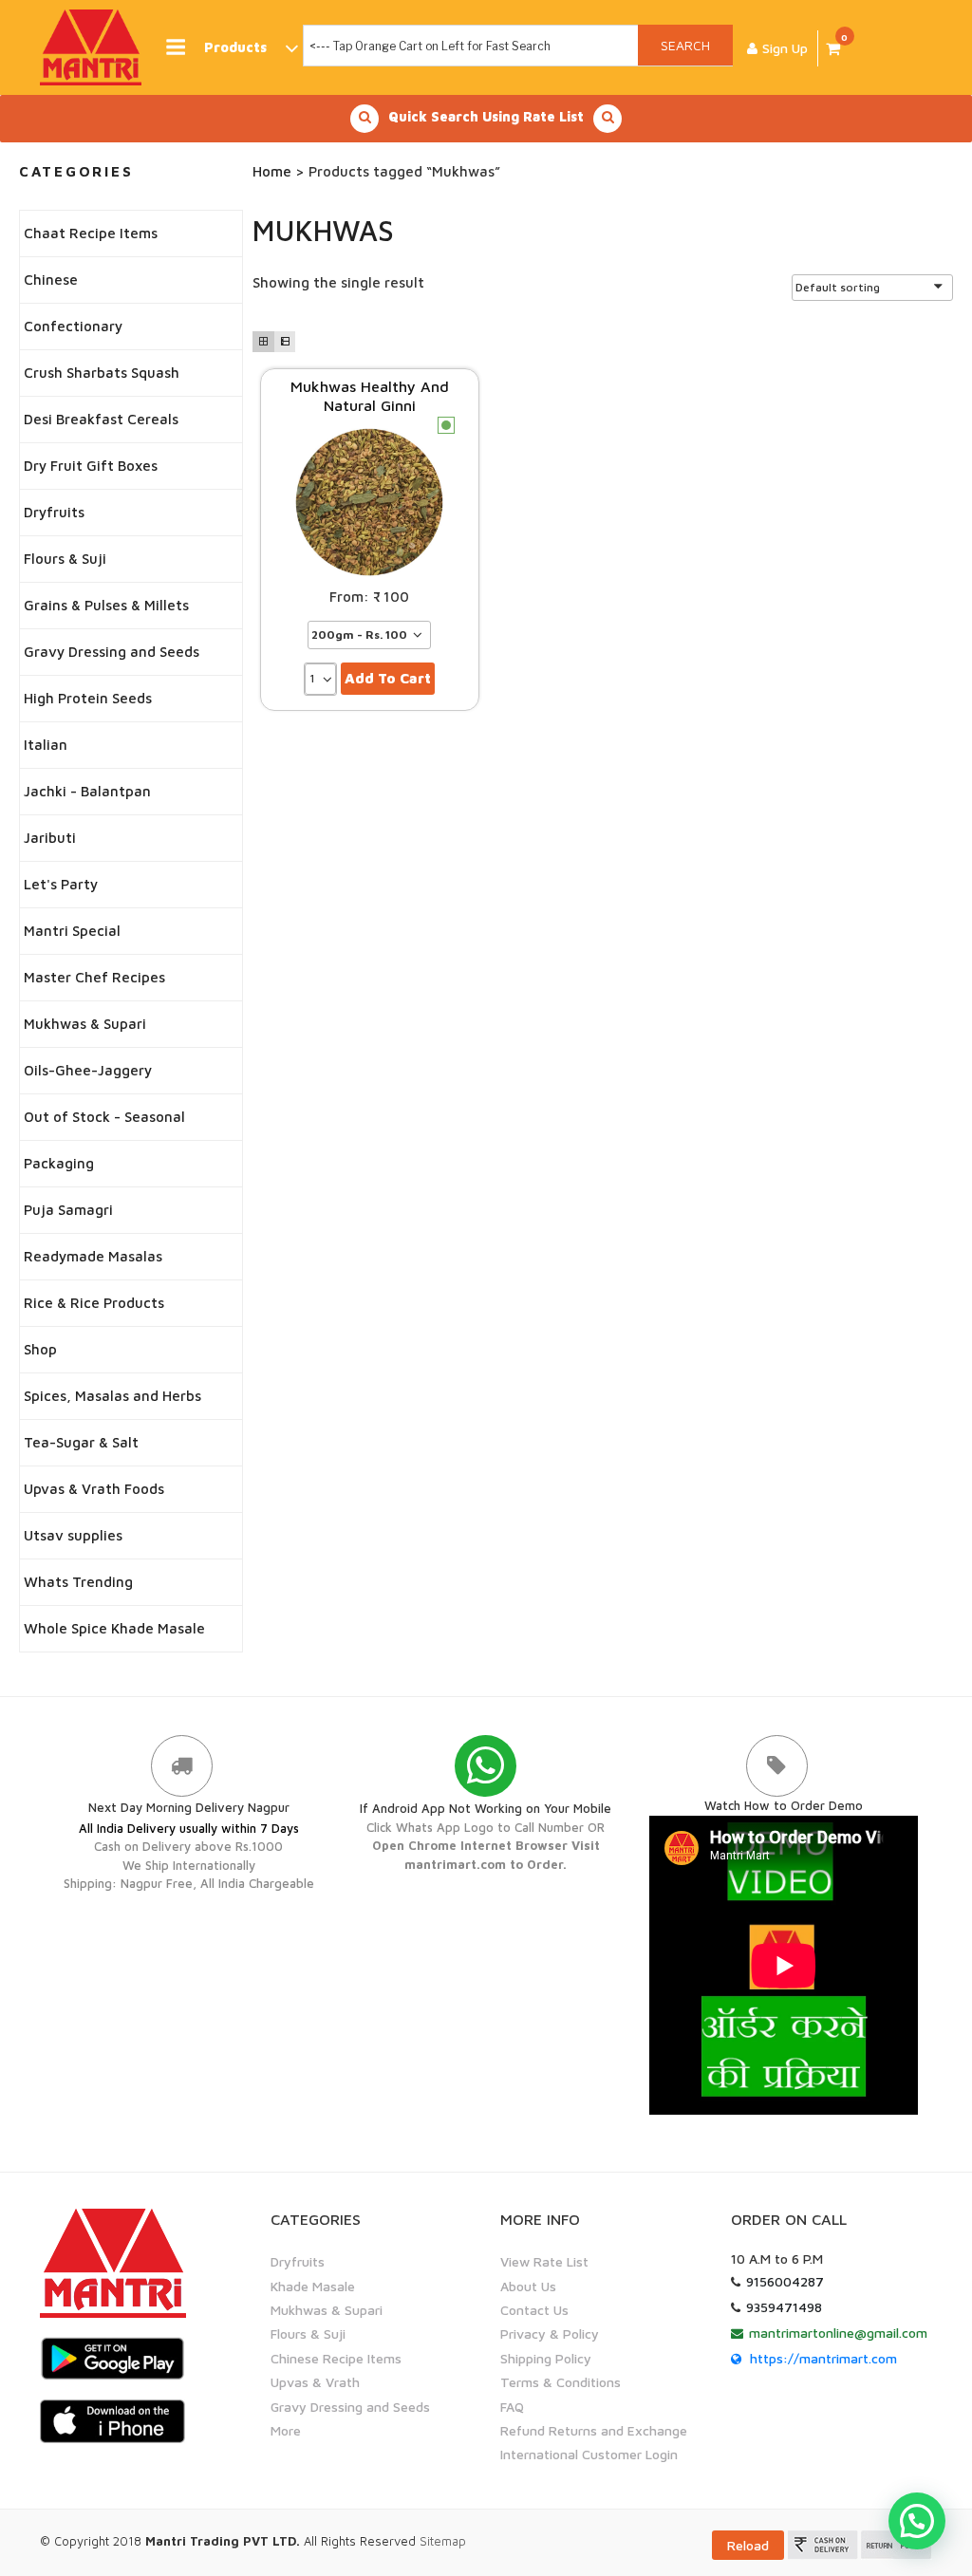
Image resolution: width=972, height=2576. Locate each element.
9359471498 (784, 2307)
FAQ (512, 2407)
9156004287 (785, 2281)
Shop (40, 1349)
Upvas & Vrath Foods (94, 1489)
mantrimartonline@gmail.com (838, 2333)
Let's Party (61, 884)
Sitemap (443, 2541)
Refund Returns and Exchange (594, 2430)
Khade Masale (313, 2286)
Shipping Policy (546, 2358)
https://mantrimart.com (823, 2358)
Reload (748, 2545)
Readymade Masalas (93, 1256)
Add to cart (388, 678)
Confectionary (73, 326)
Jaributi (50, 838)
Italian (46, 745)
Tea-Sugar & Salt (81, 1442)
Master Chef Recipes (94, 977)
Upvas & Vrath (315, 2382)
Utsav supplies (73, 1535)
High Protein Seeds (88, 698)
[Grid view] (263, 342)
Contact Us (534, 2310)
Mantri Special (72, 931)
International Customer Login (589, 2454)
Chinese (51, 280)
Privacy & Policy (550, 2333)
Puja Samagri (68, 1210)
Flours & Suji (65, 559)
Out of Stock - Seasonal (104, 1117)
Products (235, 47)
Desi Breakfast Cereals (101, 419)
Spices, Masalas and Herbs (112, 1396)
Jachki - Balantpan (87, 791)
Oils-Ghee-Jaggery (88, 1070)
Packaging (59, 1163)
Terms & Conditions (561, 2382)
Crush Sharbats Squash (102, 373)
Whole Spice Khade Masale (114, 1628)
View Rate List (544, 2261)
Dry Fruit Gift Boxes (91, 466)
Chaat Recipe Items (91, 233)
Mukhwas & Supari (85, 1024)
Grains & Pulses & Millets (106, 605)
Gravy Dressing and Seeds (112, 652)
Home (272, 171)
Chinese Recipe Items (336, 2358)
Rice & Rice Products (94, 1303)
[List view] (285, 342)
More (286, 2430)
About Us (528, 2286)
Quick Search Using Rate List (486, 116)
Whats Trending (78, 1582)
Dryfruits (54, 512)
